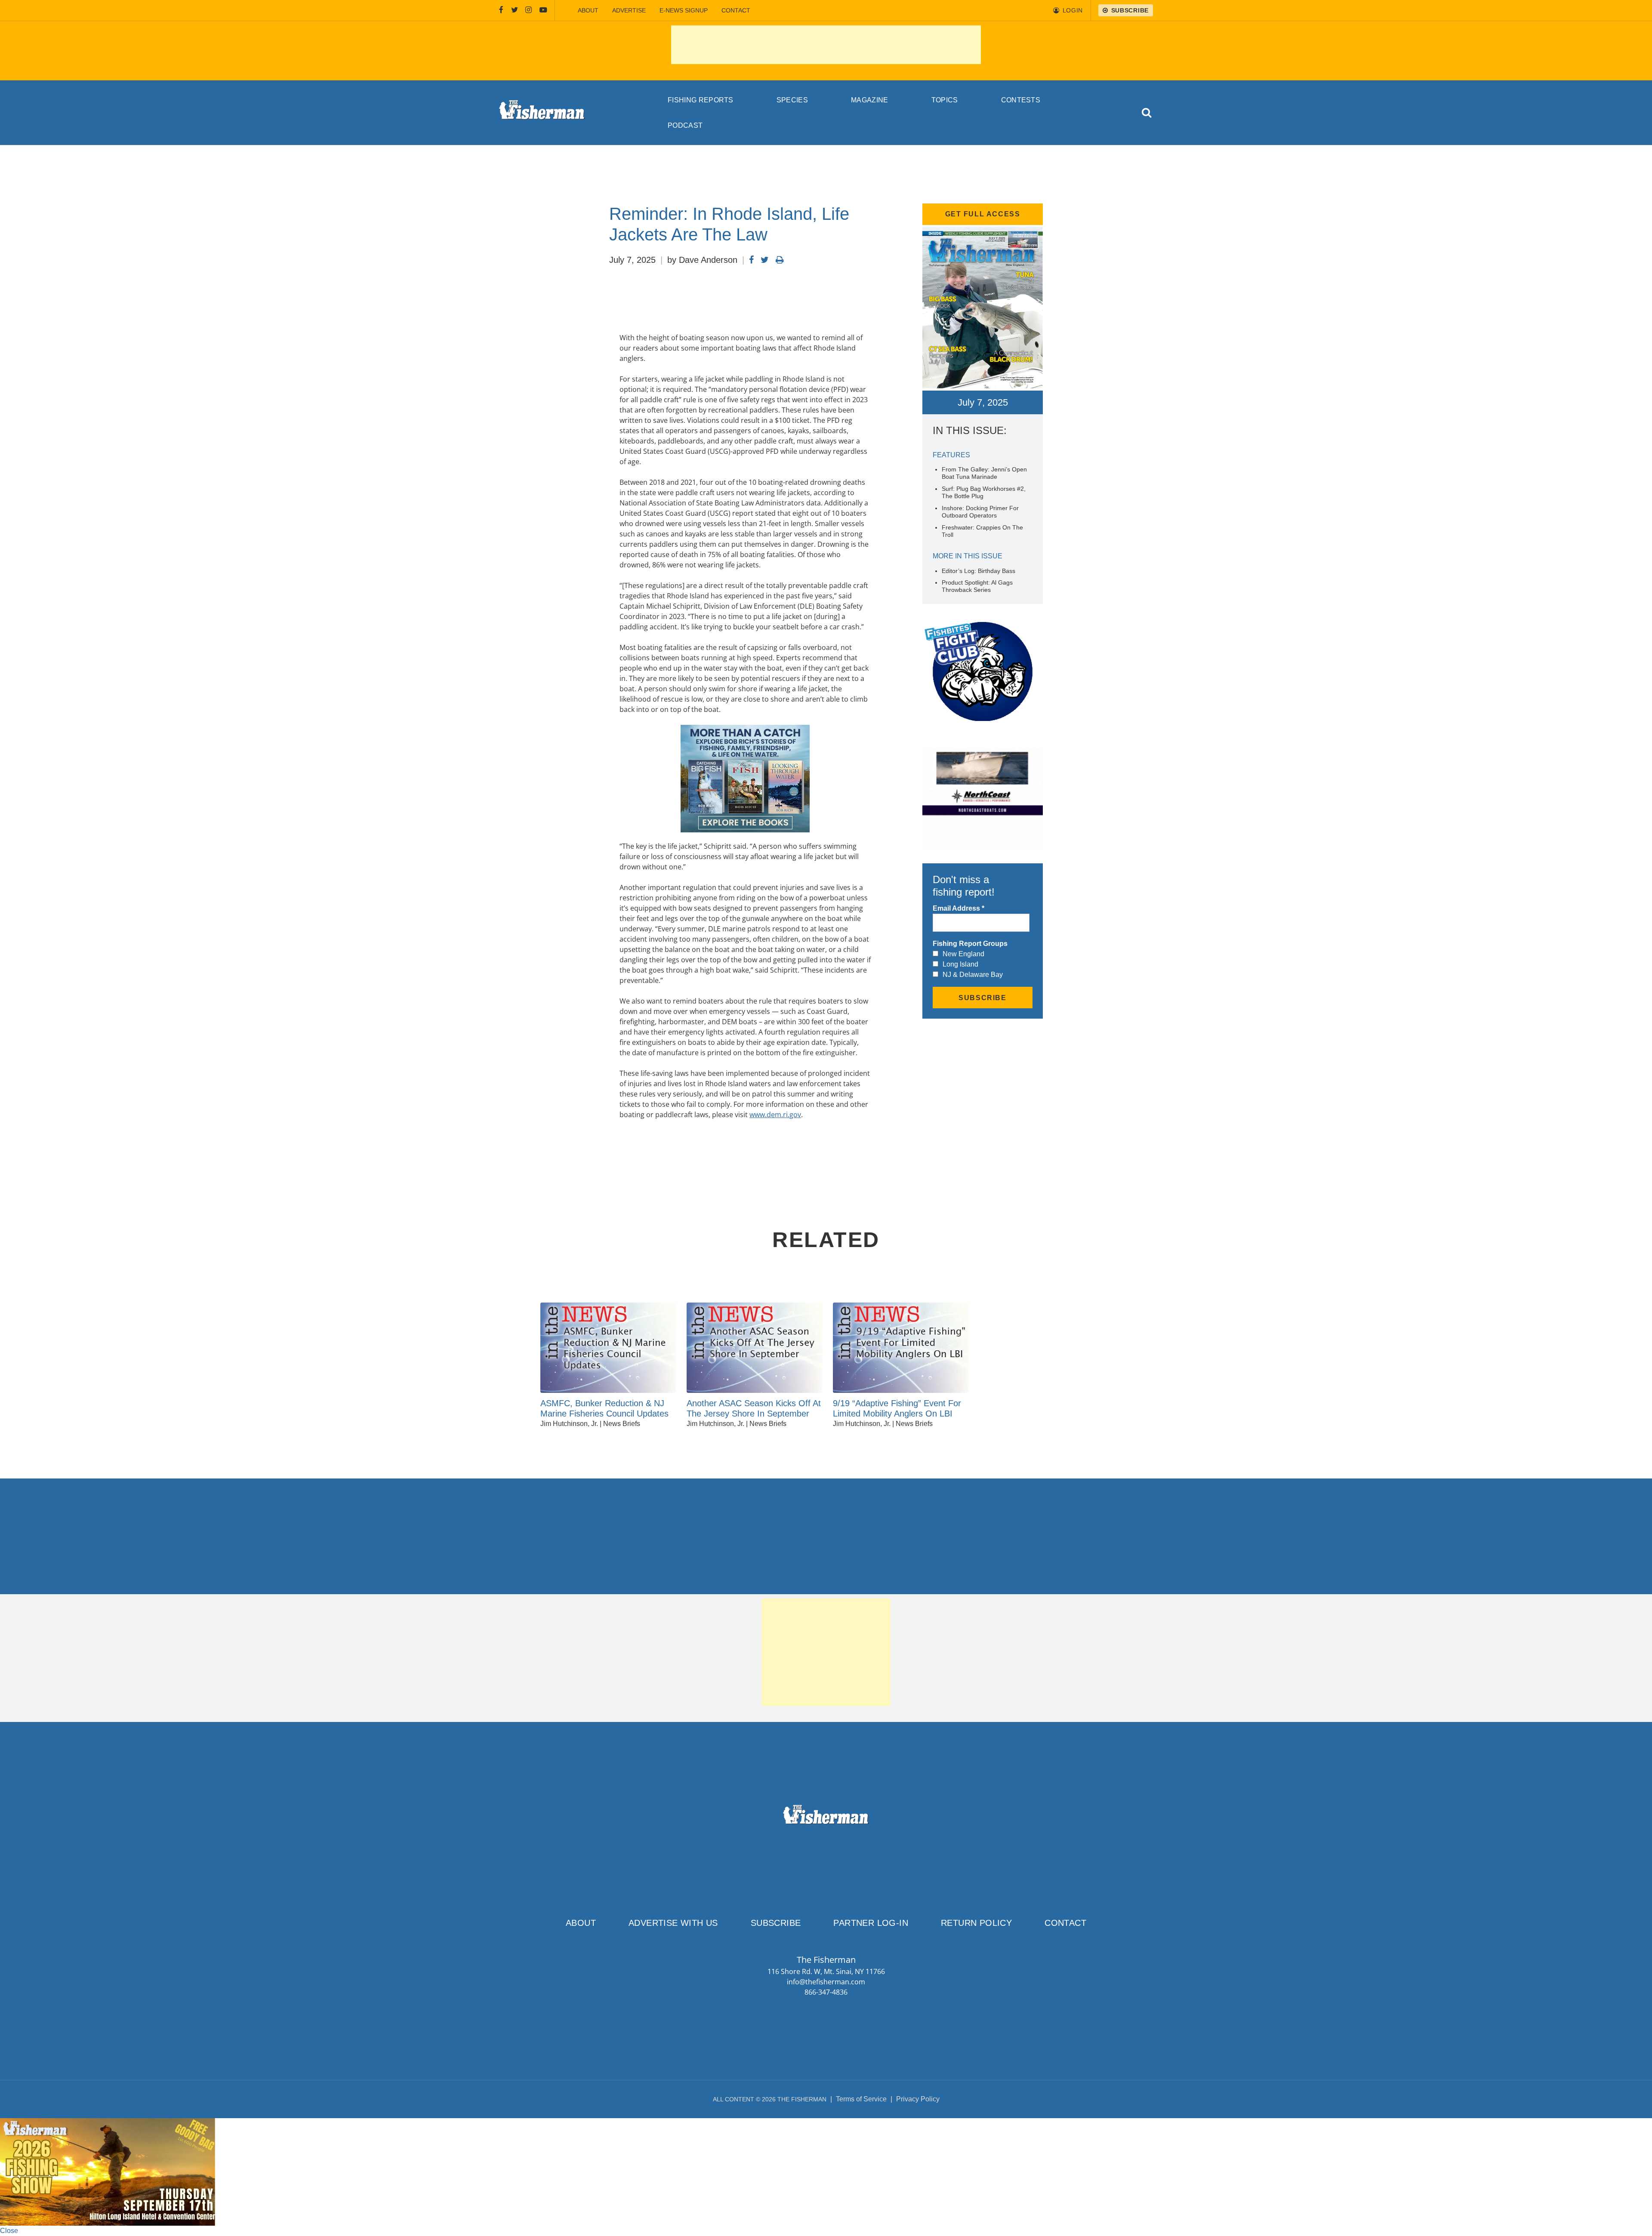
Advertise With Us (673, 1923)
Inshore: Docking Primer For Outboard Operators (980, 512)
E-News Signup (684, 10)
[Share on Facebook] (751, 260)
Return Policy (976, 1923)
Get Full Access (983, 214)
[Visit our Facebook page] (501, 10)
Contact (736, 10)
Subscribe (776, 1923)
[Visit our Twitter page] (515, 10)
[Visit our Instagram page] (529, 10)
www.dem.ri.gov (775, 1115)
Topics (945, 100)
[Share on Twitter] (765, 260)
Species (792, 100)
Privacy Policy (918, 2099)
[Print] (780, 260)
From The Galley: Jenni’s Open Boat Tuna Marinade (984, 473)
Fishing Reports (701, 100)
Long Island (960, 964)
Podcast (685, 125)
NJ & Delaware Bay (973, 975)
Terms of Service (861, 2099)
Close (9, 2231)
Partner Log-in (871, 1923)
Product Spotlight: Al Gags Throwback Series (977, 586)
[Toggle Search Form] (1147, 113)
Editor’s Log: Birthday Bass (979, 571)
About (588, 10)
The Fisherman (542, 113)
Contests (1021, 100)
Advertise (629, 10)
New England (963, 954)
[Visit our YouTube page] (543, 10)
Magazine (870, 100)
